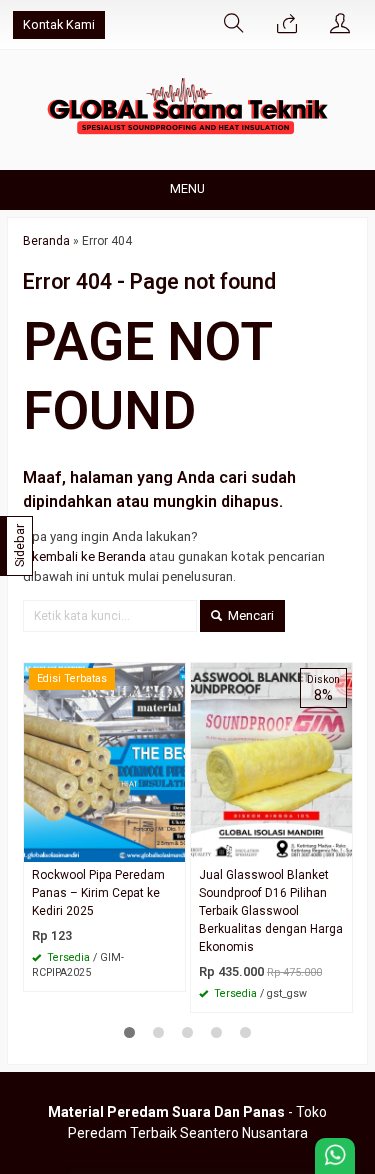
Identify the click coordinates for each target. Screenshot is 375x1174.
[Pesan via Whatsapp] (287, 25)
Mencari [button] (249, 615)
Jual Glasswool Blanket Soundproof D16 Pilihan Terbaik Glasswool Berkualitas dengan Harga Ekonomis (271, 911)
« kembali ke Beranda (84, 556)
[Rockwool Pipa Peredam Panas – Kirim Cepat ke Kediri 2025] (104, 761)
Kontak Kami (59, 24)
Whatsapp (141, 970)
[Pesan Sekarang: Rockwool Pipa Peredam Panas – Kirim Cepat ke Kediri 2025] (173, 846)
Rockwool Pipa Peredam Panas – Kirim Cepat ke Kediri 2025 (98, 893)
